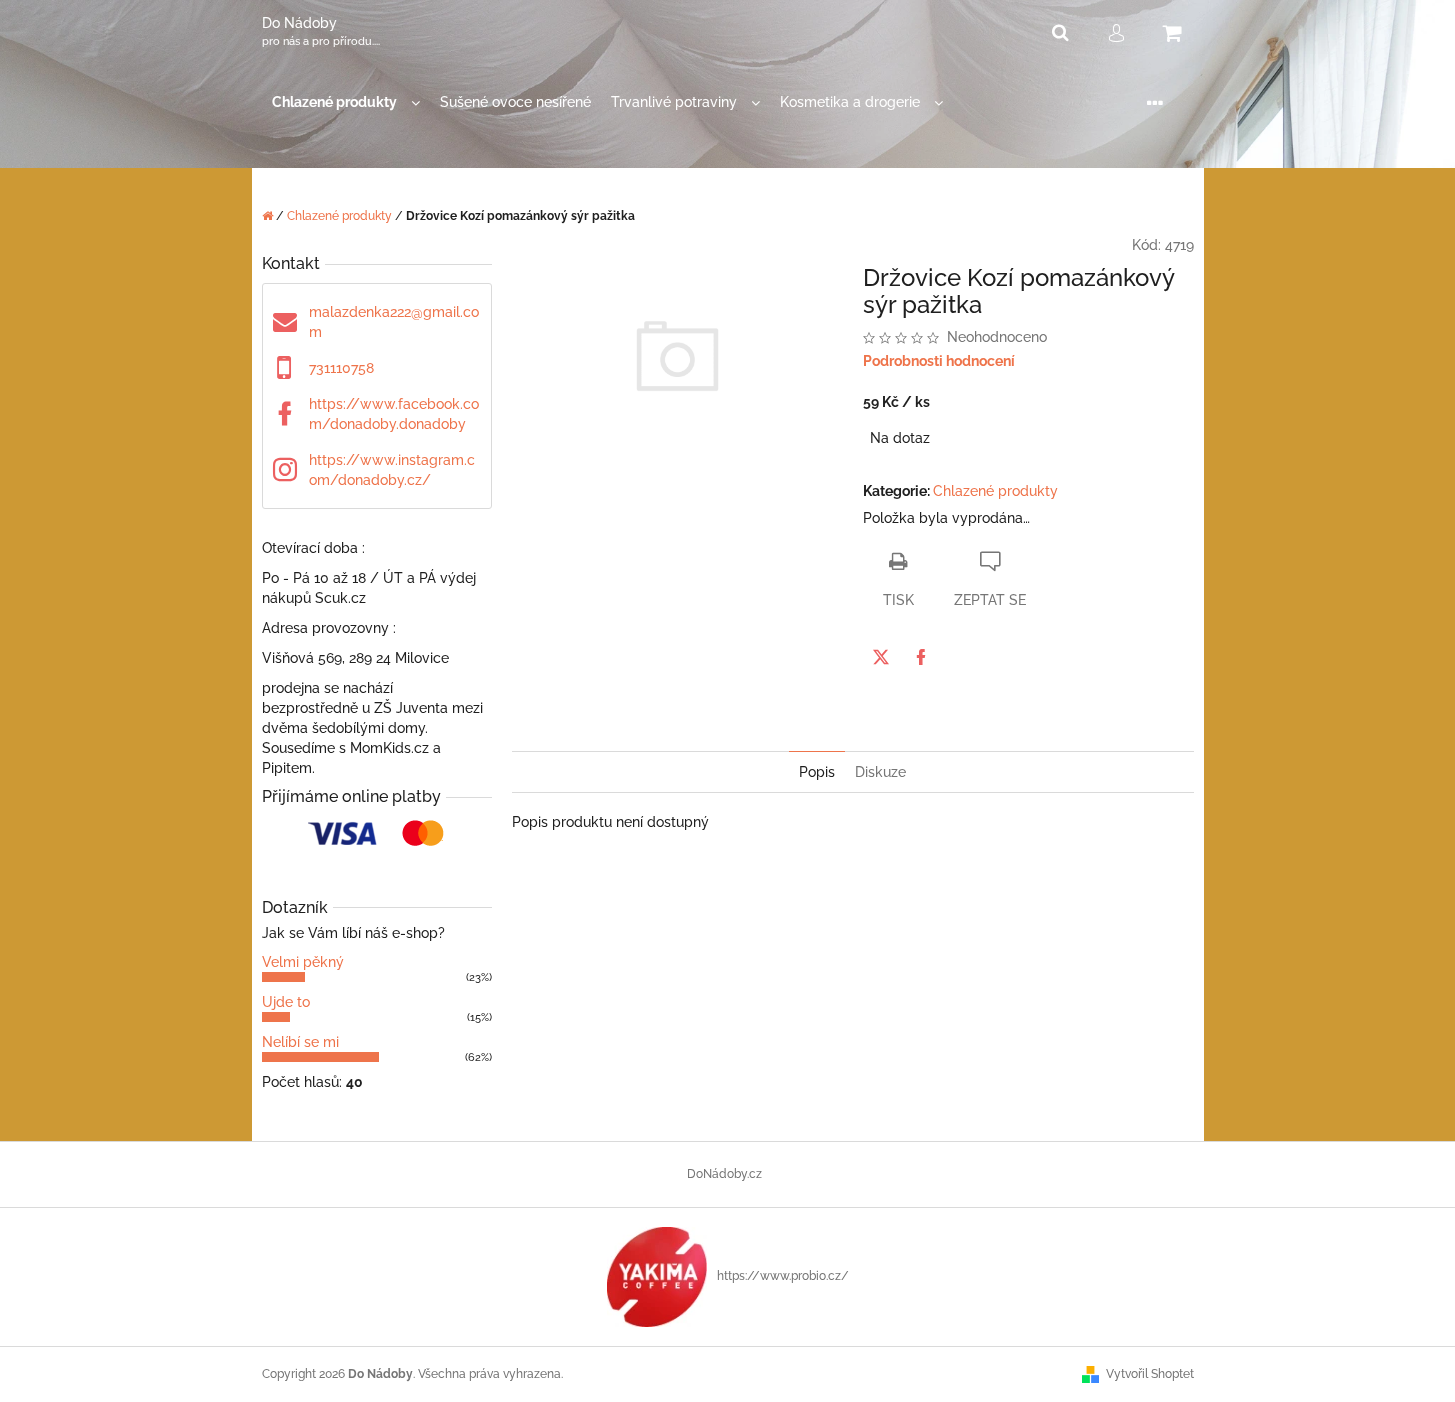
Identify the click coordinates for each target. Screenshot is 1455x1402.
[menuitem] (346, 102)
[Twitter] (881, 657)
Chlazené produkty (995, 491)
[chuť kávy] (657, 1276)
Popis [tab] (817, 772)
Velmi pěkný (303, 962)
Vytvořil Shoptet (1150, 1374)
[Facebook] (921, 657)
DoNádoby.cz (724, 1174)
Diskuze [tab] (880, 772)
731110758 (341, 368)
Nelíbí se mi (300, 1042)
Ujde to (286, 1002)
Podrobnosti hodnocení (939, 361)
